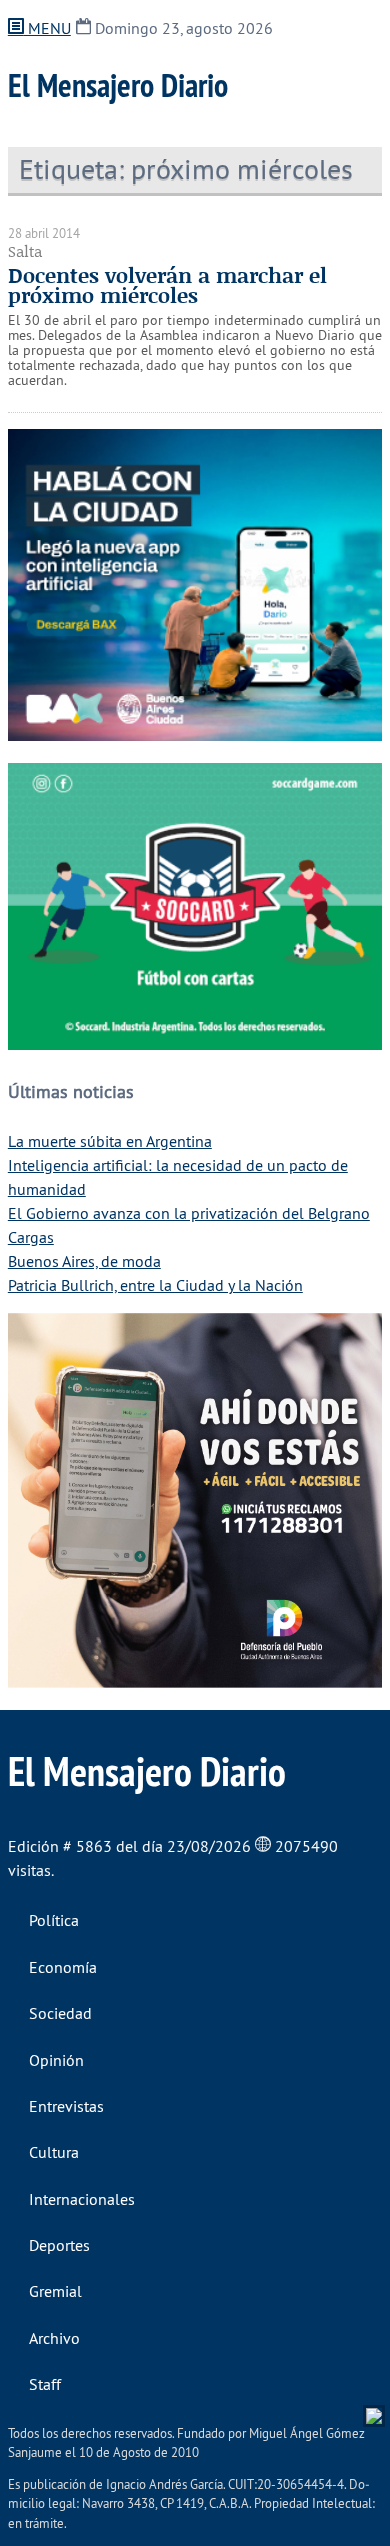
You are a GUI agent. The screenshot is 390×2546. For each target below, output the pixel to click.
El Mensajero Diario (118, 85)
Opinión (56, 2060)
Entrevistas (66, 2106)
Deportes (59, 2245)
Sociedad (60, 2013)
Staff (45, 2384)
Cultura (54, 2152)
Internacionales (82, 2199)
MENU (47, 28)
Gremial (55, 2291)
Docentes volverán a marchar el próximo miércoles (167, 285)
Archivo (54, 2338)
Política (54, 1920)
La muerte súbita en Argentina (110, 1141)
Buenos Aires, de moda (84, 1261)
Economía (63, 1967)
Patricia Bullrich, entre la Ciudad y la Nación (155, 1285)
